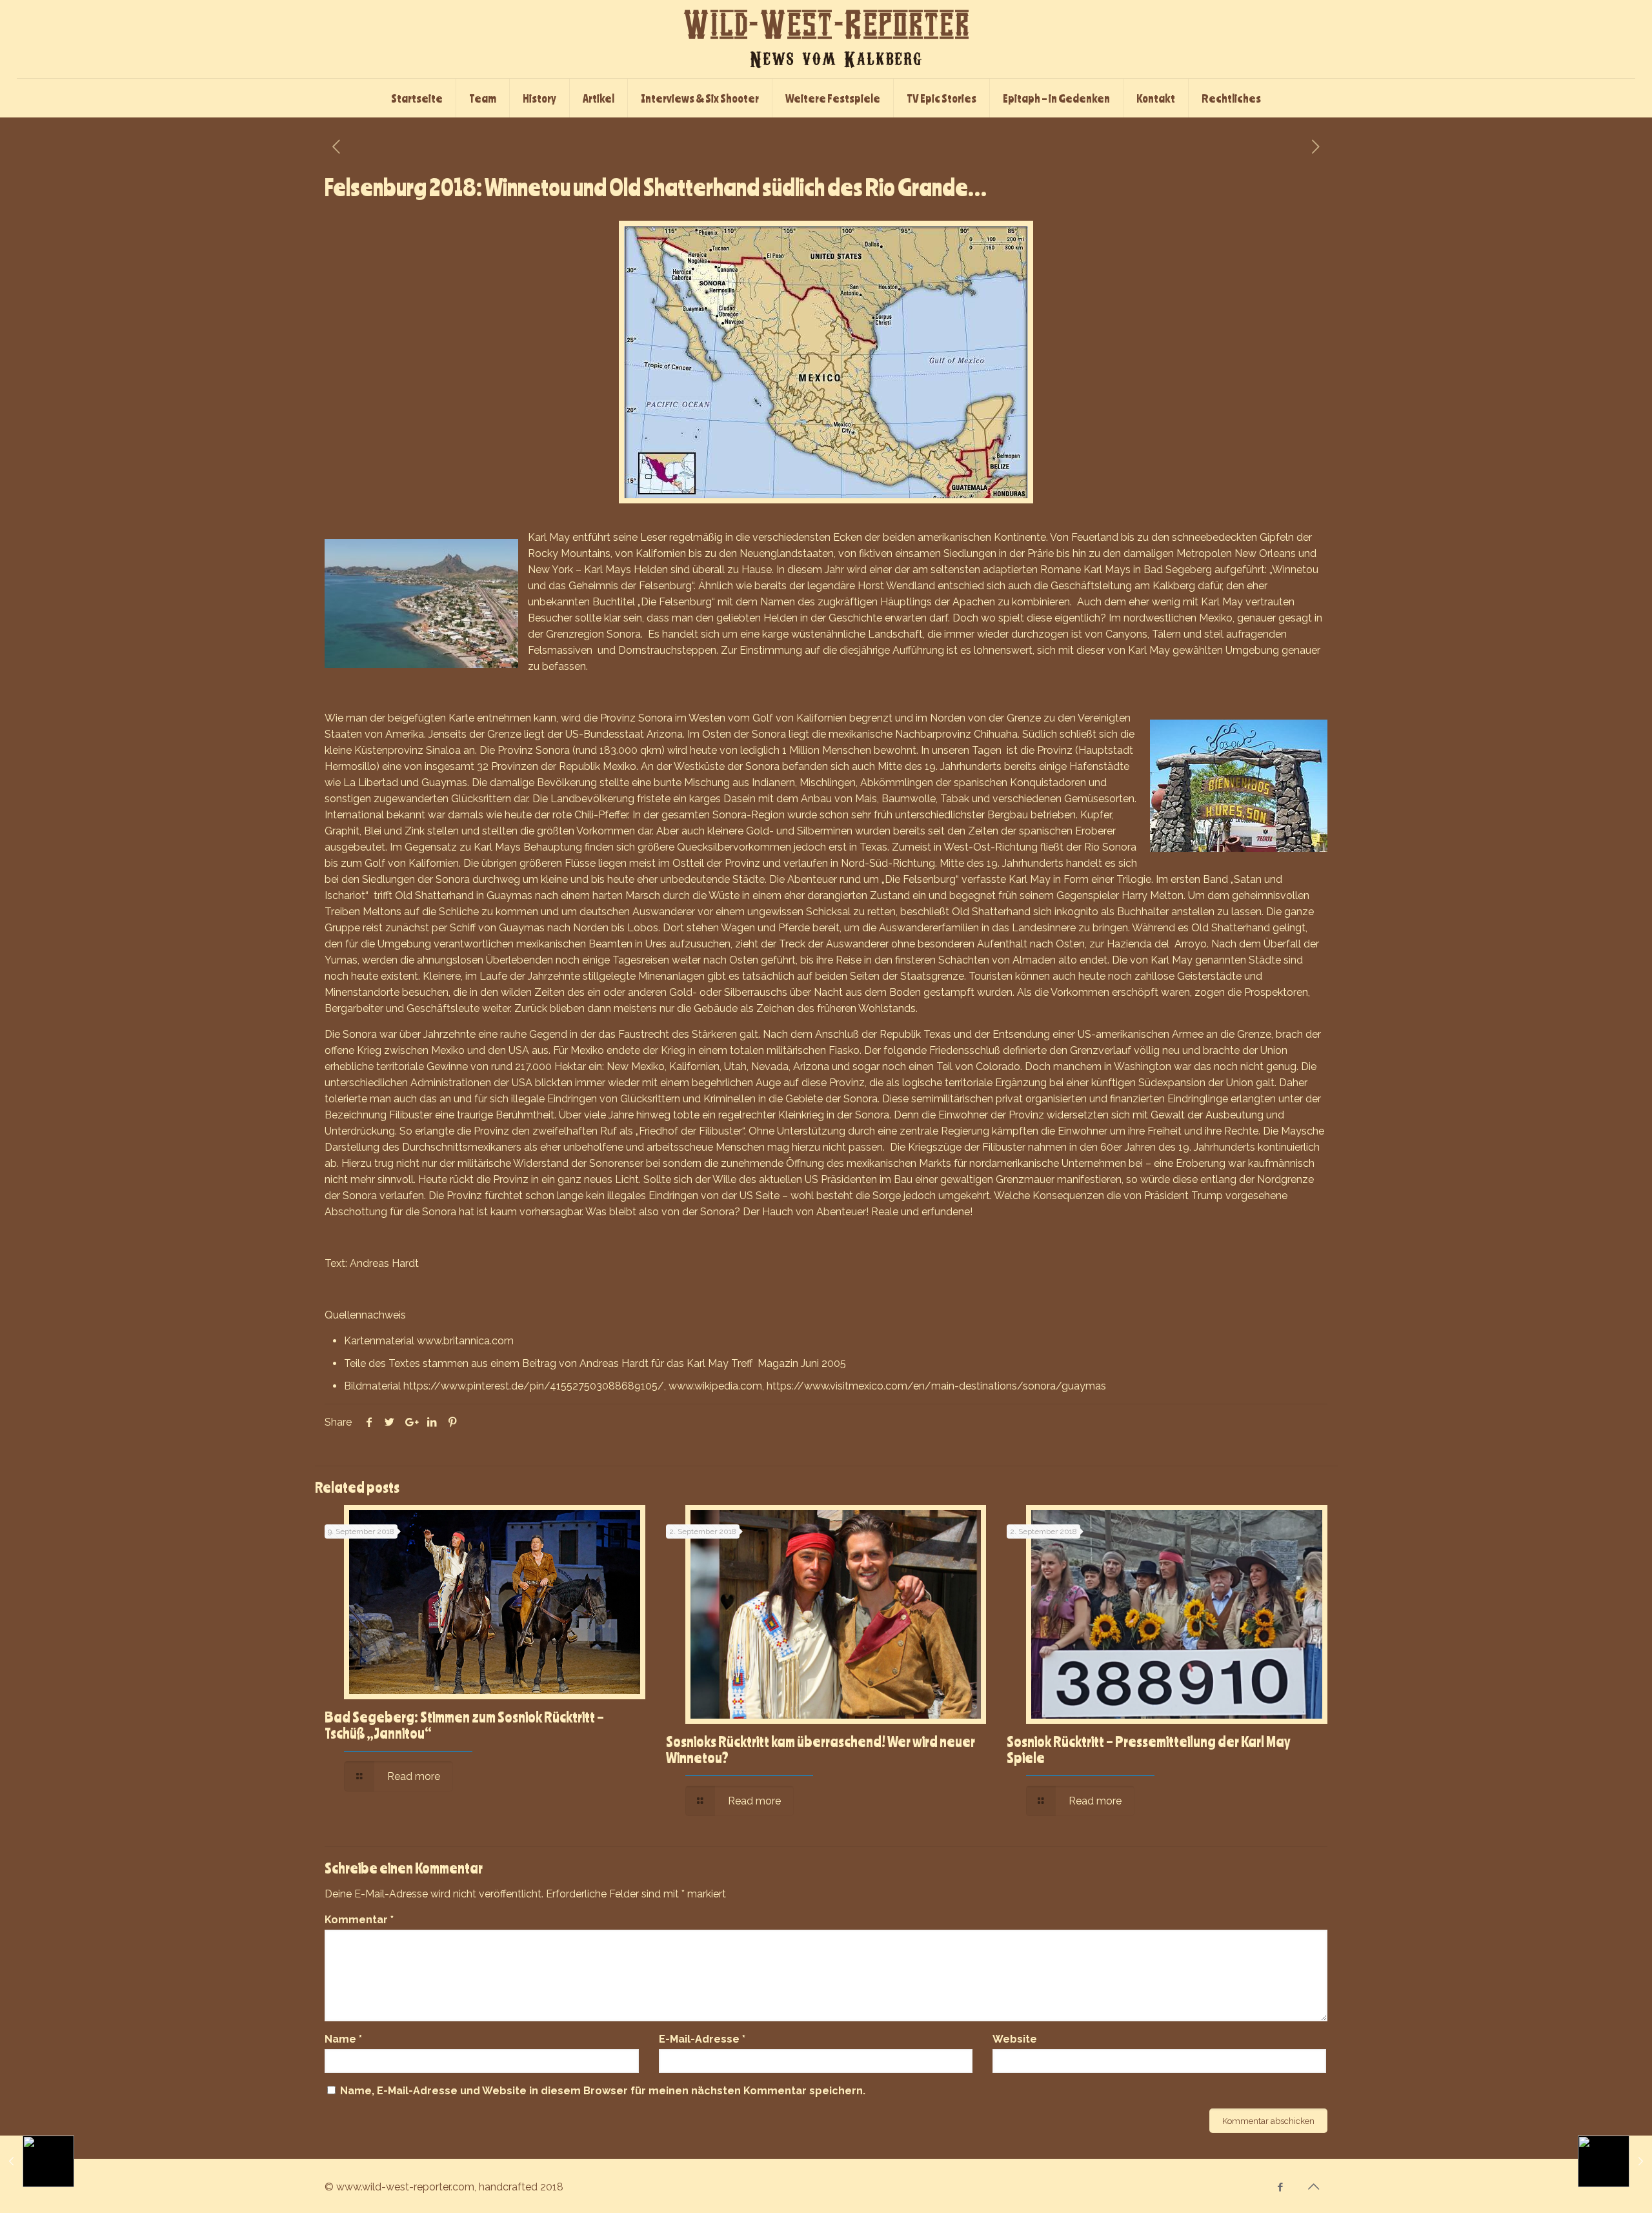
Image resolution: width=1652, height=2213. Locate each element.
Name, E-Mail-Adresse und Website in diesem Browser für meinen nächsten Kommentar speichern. (603, 2091)
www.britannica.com (465, 1341)
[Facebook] (1281, 2187)
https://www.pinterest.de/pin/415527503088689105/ (534, 1386)
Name (343, 2039)
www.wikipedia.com (715, 1386)
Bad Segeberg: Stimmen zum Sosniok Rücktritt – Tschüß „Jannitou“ (464, 1725)
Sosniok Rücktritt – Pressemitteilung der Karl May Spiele (1148, 1749)
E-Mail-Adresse (702, 2039)
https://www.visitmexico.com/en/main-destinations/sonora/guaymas (936, 1386)
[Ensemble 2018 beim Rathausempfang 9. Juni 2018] (37, 2161)
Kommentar (359, 1920)
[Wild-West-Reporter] (826, 39)
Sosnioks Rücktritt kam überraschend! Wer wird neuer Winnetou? (821, 1749)
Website (1015, 2039)
